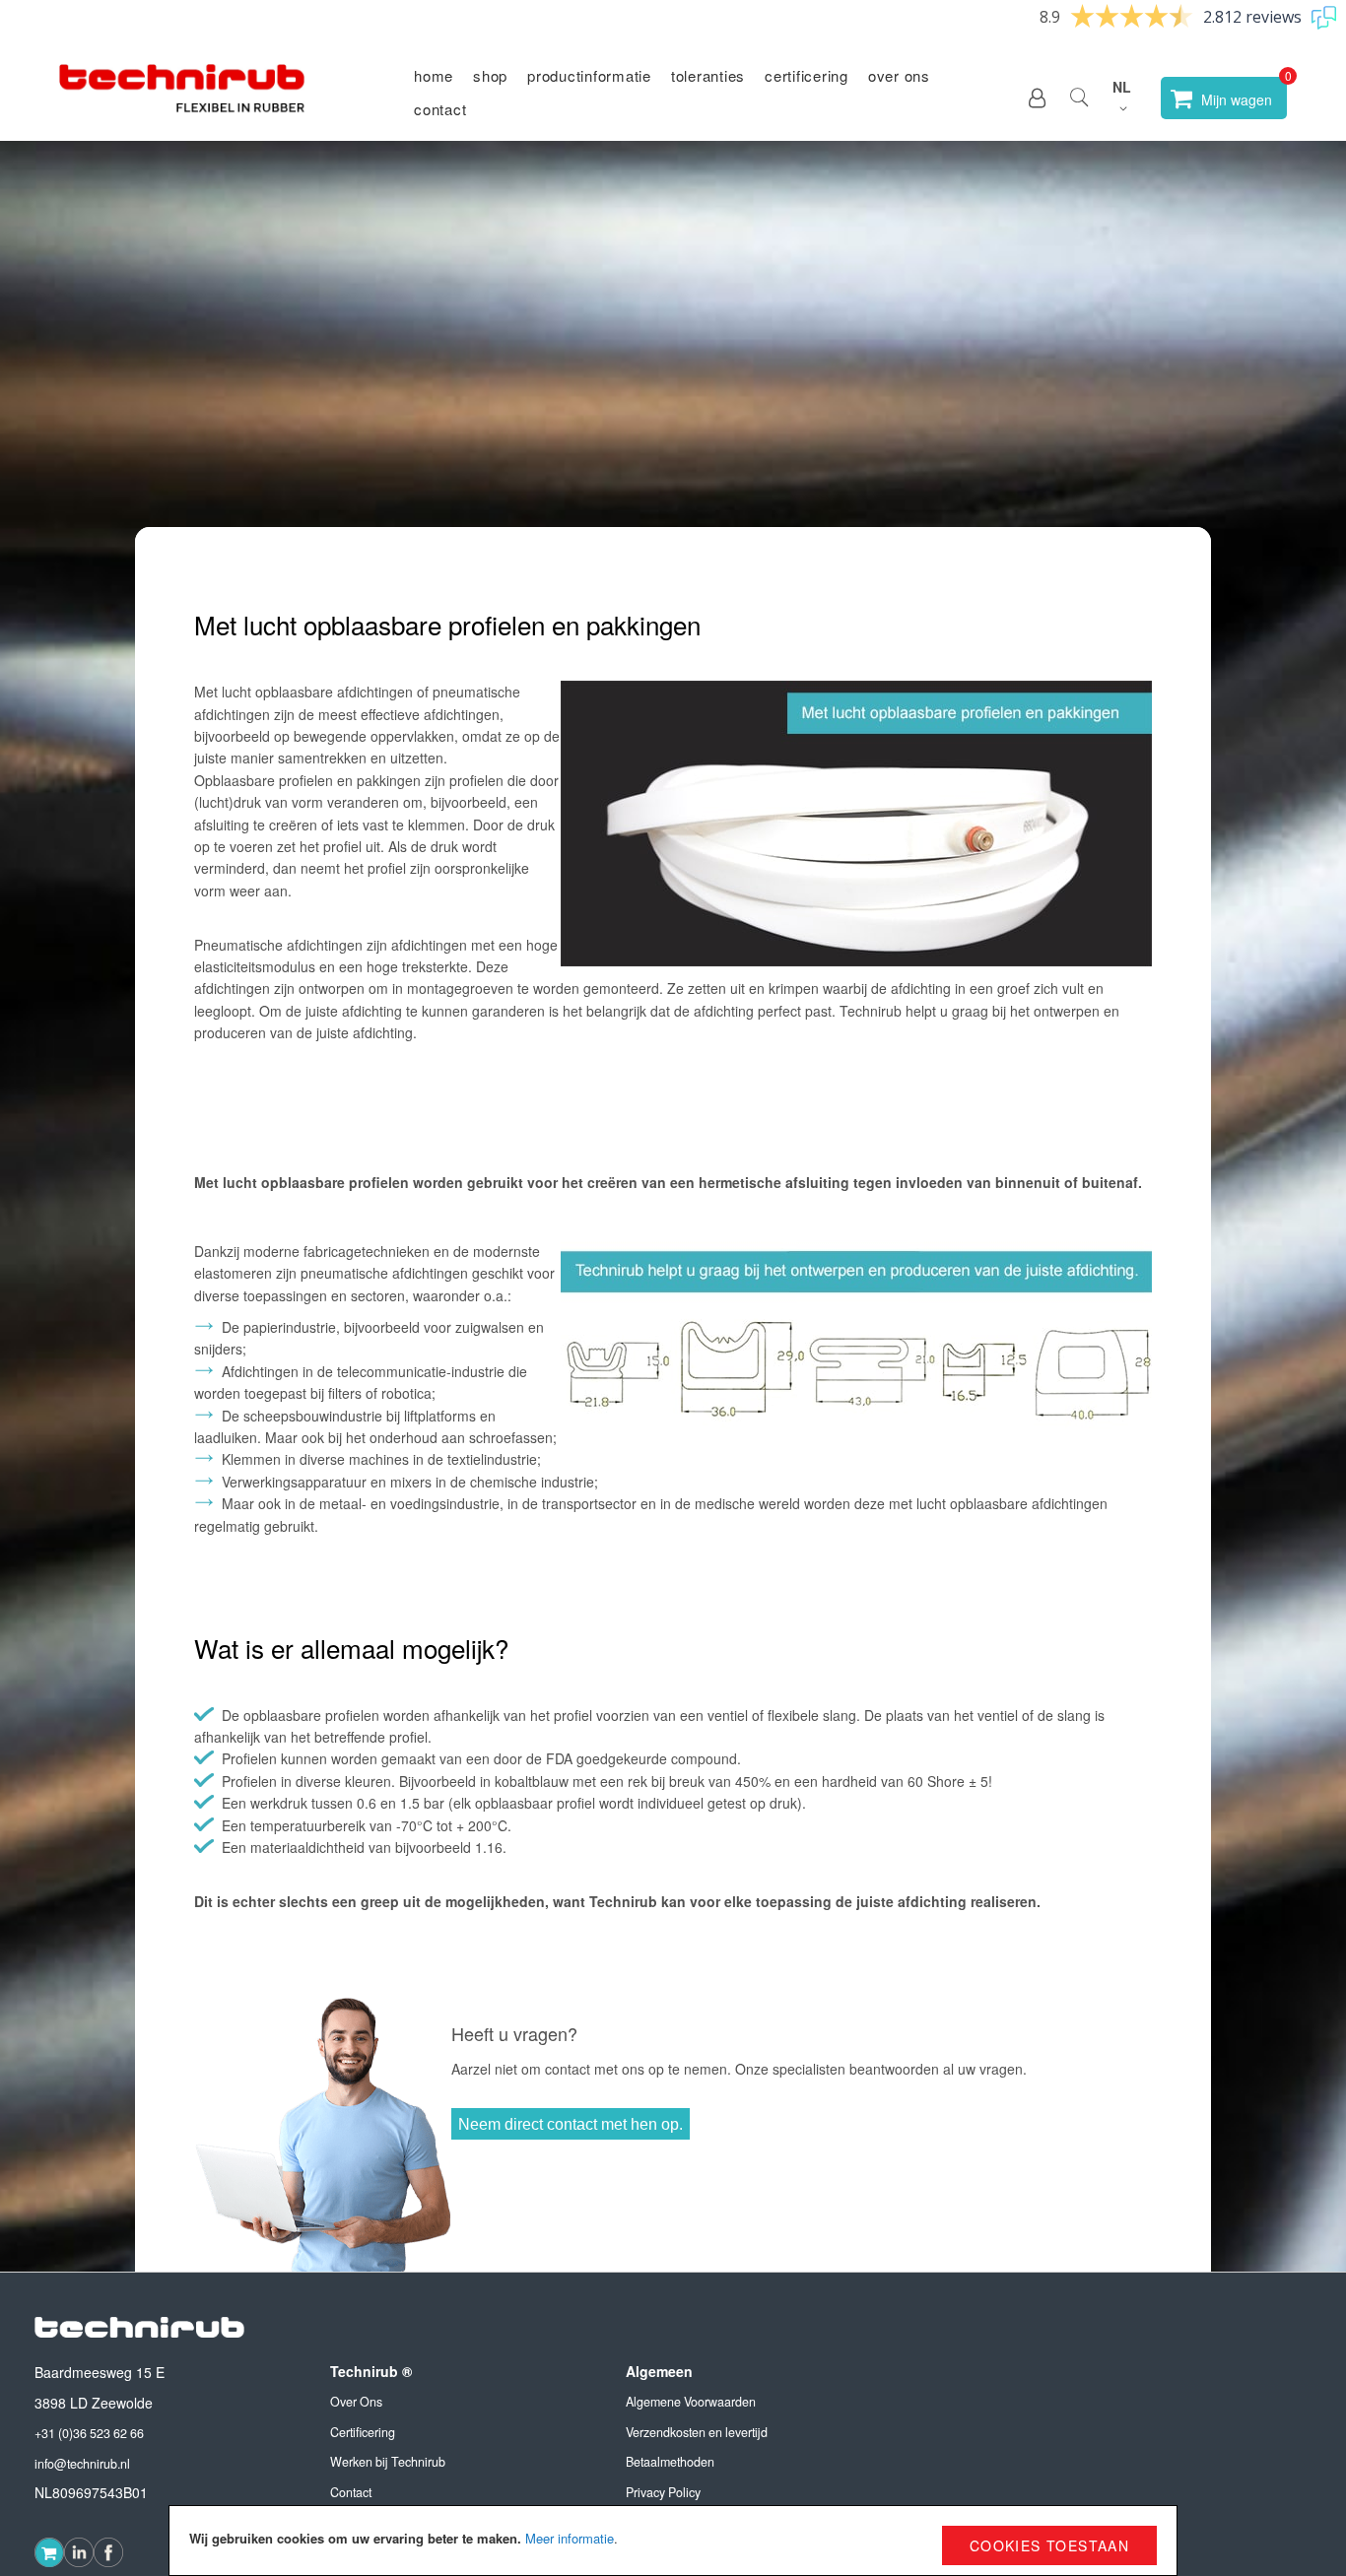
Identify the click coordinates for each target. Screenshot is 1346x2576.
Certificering (807, 75)
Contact (440, 109)
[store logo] (182, 98)
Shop (490, 75)
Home (434, 75)
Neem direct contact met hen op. (571, 2124)
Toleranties (708, 75)
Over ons (899, 75)
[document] (673, 2541)
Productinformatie (589, 75)
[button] (1037, 98)
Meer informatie (570, 2538)
